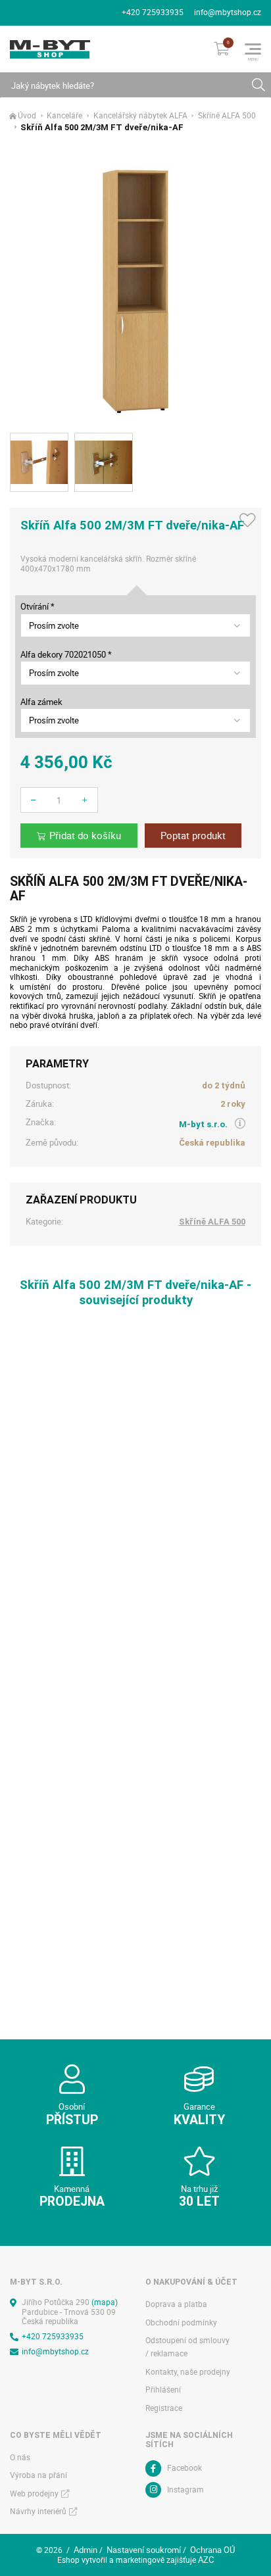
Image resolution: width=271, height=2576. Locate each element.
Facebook (185, 2468)
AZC (206, 2560)
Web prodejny (34, 2493)
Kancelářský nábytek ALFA (140, 116)
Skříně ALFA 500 (227, 116)
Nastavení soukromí (144, 2550)
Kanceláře (64, 116)
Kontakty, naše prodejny (188, 2372)
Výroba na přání (38, 2475)
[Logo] (50, 49)
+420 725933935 (153, 12)
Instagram (185, 2490)
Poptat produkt (193, 836)
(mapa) (105, 2302)
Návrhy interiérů (38, 2511)
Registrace (164, 2408)
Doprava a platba (176, 2304)
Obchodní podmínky (181, 2322)
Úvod (27, 116)
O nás (20, 2457)
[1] (258, 85)
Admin (86, 2550)
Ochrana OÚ (212, 2550)
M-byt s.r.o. (203, 1124)
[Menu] (253, 49)
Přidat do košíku (85, 836)
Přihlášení (163, 2390)
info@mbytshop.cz (228, 12)
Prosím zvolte (54, 625)
